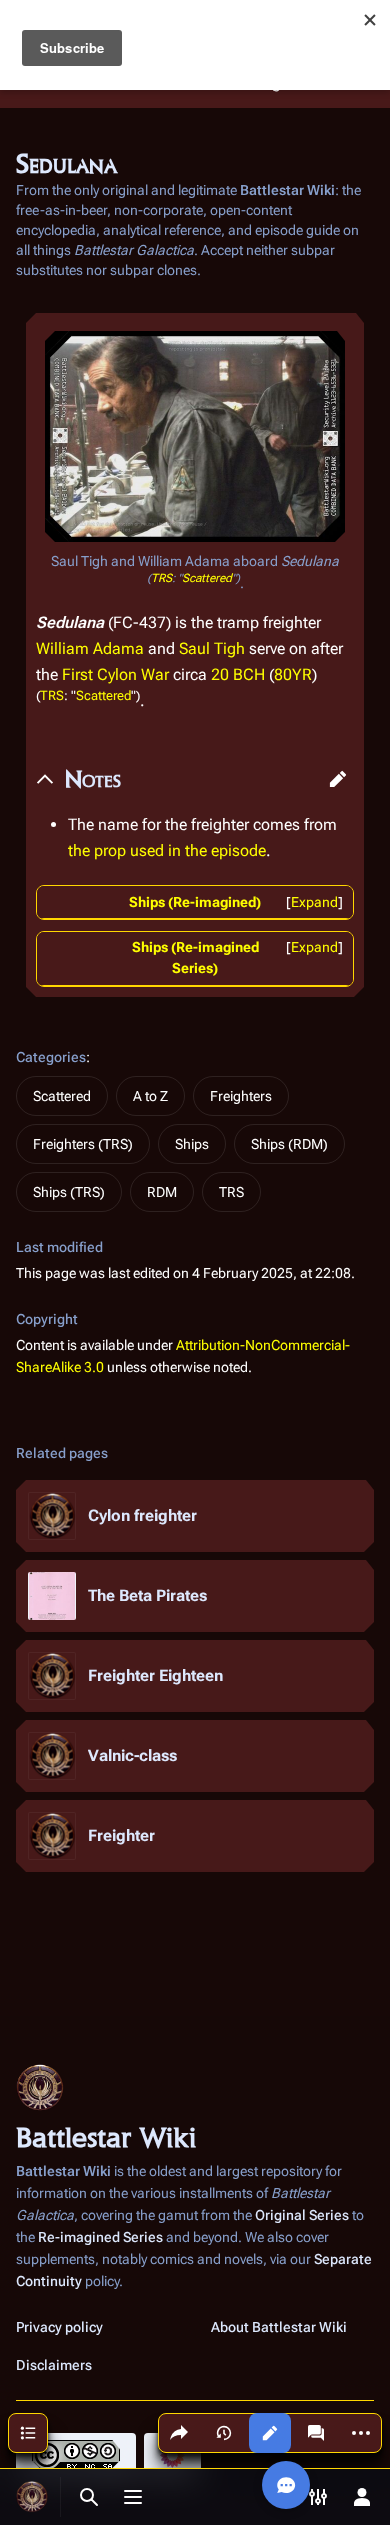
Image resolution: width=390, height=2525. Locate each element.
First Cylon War (115, 674)
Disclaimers (54, 2365)
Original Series (302, 2215)
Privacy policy (59, 2327)
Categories (51, 1057)
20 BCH (238, 674)
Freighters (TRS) (83, 1144)
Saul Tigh (212, 648)
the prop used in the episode (167, 850)
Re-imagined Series (100, 2237)
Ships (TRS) (69, 1192)
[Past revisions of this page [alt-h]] (224, 2433)
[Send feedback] (286, 2485)
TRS (161, 578)
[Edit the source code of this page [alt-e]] (270, 2433)
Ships (192, 1144)
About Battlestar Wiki (279, 2327)
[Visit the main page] (32, 2497)
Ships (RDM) (289, 1144)
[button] (338, 779)
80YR (293, 674)
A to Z (150, 1096)
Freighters (241, 1096)
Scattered (207, 578)
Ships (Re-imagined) (195, 902)
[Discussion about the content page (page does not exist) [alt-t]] (316, 2433)
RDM (162, 1192)
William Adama (90, 648)
